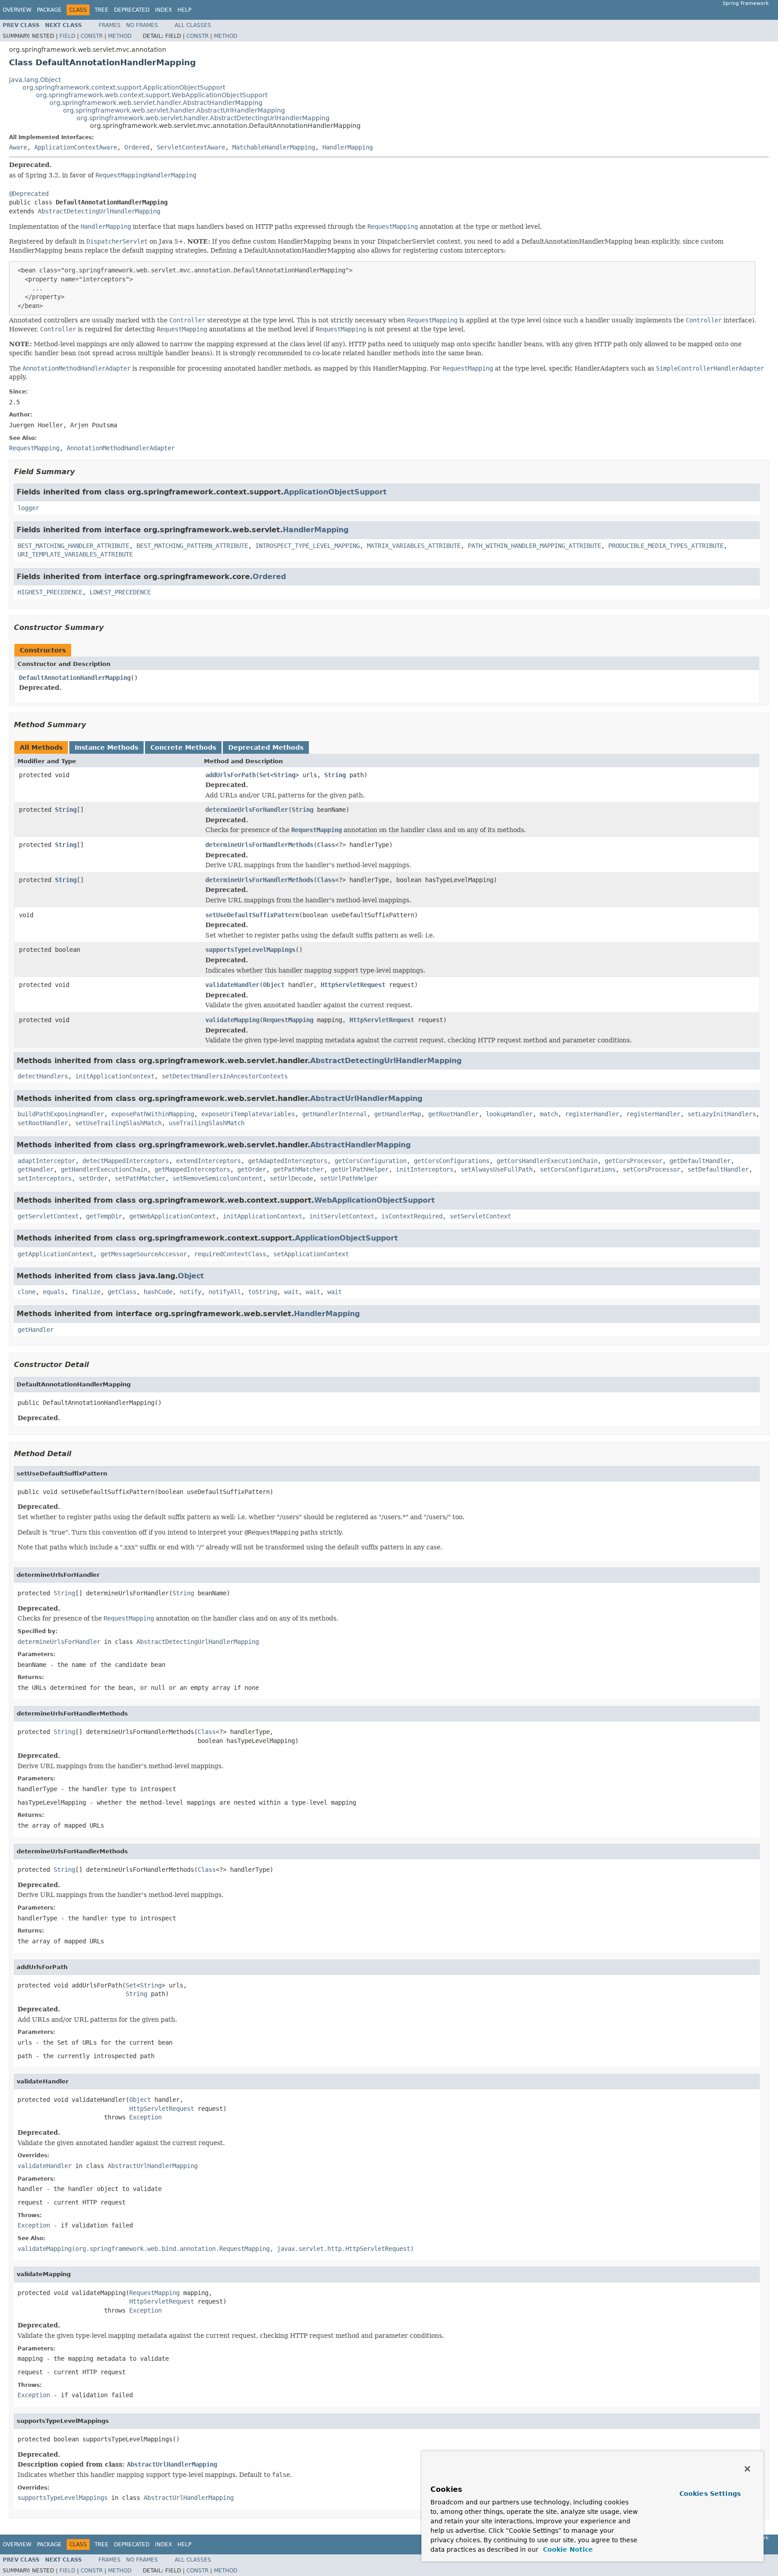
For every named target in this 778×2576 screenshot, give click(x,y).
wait (291, 1292)
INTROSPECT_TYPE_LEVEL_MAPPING (308, 546)
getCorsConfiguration (371, 1161)
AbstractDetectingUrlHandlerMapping (99, 211)
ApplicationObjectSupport (335, 492)
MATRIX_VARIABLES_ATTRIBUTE (414, 546)
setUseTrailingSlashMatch (118, 1123)
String (285, 775)
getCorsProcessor (633, 1161)
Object (274, 985)
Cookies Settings (710, 2494)
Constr (92, 36)
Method (120, 36)
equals (54, 1292)
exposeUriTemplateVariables (248, 1114)
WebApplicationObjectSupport (375, 1200)
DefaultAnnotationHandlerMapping (75, 678)
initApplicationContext (115, 1076)
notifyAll (225, 1292)
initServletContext (342, 1216)
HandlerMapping (348, 147)
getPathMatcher (299, 1169)
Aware (18, 147)
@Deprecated (29, 194)
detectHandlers (43, 1076)
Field (67, 36)
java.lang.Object (35, 80)
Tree (102, 10)
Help (184, 10)
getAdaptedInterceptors (288, 1161)
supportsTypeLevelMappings (250, 950)
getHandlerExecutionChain (104, 1169)
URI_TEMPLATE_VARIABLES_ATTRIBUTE (75, 554)
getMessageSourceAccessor (144, 1254)
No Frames (142, 25)
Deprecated (132, 10)
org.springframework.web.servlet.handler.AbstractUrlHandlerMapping (174, 110)
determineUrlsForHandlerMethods (259, 845)
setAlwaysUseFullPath (497, 1169)
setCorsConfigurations (578, 1169)
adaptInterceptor (46, 1161)
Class (326, 845)
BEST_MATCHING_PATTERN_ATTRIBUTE (192, 546)
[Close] (747, 2469)
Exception (145, 2117)
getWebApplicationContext (172, 1216)
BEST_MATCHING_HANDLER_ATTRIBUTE (73, 546)
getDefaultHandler (700, 1161)
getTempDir (104, 1216)
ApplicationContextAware (76, 147)
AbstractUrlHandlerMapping (366, 1098)
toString (262, 1292)
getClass (122, 1292)
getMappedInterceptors (192, 1169)
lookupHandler (509, 1114)
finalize (86, 1292)
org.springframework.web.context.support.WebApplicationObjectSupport (152, 95)
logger (28, 508)
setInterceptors (45, 1178)
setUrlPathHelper (349, 1178)
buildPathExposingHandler (61, 1114)
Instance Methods (106, 747)
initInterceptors (425, 1169)
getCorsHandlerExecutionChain (547, 1161)
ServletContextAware (191, 147)
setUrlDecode (291, 1178)
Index (163, 10)
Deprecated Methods (266, 747)
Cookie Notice (567, 2549)
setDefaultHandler (718, 1169)
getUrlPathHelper (360, 1169)
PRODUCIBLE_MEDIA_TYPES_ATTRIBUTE (666, 546)
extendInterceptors (208, 1161)
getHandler (36, 1169)
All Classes (193, 25)
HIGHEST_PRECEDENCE (50, 592)
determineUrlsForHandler (247, 810)
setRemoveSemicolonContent (217, 1178)
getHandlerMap (398, 1114)
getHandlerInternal (335, 1114)
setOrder (93, 1178)
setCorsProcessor (651, 1169)
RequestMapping (288, 1020)
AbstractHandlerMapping (360, 1145)
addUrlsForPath (231, 775)
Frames (110, 25)
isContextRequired (412, 1216)
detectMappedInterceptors (126, 1161)
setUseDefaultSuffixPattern (252, 915)
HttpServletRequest (353, 985)
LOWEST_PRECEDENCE (120, 592)
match (549, 1114)
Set (265, 775)
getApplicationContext (55, 1254)
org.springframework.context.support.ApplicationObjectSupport (124, 87)
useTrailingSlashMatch (207, 1123)
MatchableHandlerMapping (274, 147)
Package (49, 10)
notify (190, 1292)
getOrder (252, 1169)
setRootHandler (43, 1123)
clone (27, 1292)
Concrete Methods (183, 747)
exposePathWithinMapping (153, 1114)
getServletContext (48, 1216)
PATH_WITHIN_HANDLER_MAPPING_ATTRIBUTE (534, 546)
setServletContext (480, 1216)
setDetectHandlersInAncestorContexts (225, 1076)
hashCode (158, 1292)
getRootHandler (453, 1114)
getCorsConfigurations (452, 1161)
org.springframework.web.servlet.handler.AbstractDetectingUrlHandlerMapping (203, 118)
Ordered (137, 147)
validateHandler (232, 985)
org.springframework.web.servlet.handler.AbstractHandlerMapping (156, 103)
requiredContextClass (230, 1254)
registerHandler (592, 1114)
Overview (17, 10)
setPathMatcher (140, 1178)
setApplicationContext (311, 1254)
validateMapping (232, 1020)
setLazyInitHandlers (722, 1114)
